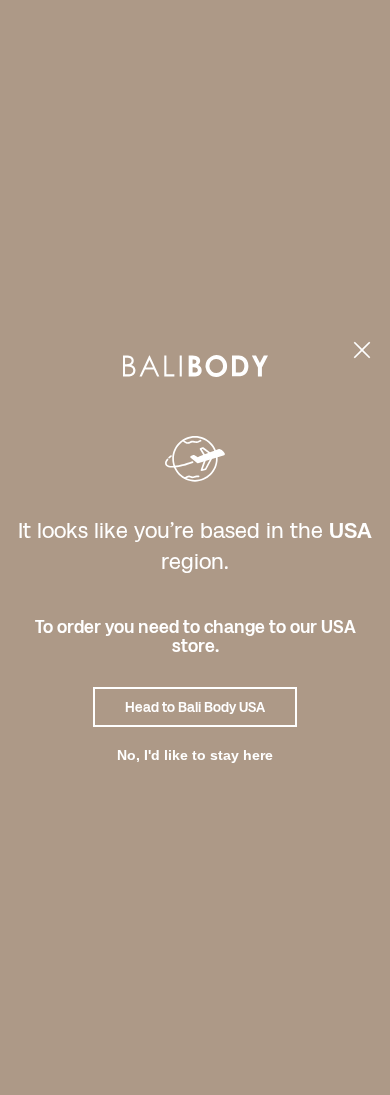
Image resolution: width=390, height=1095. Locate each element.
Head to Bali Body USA (195, 707)
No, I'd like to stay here (195, 755)
